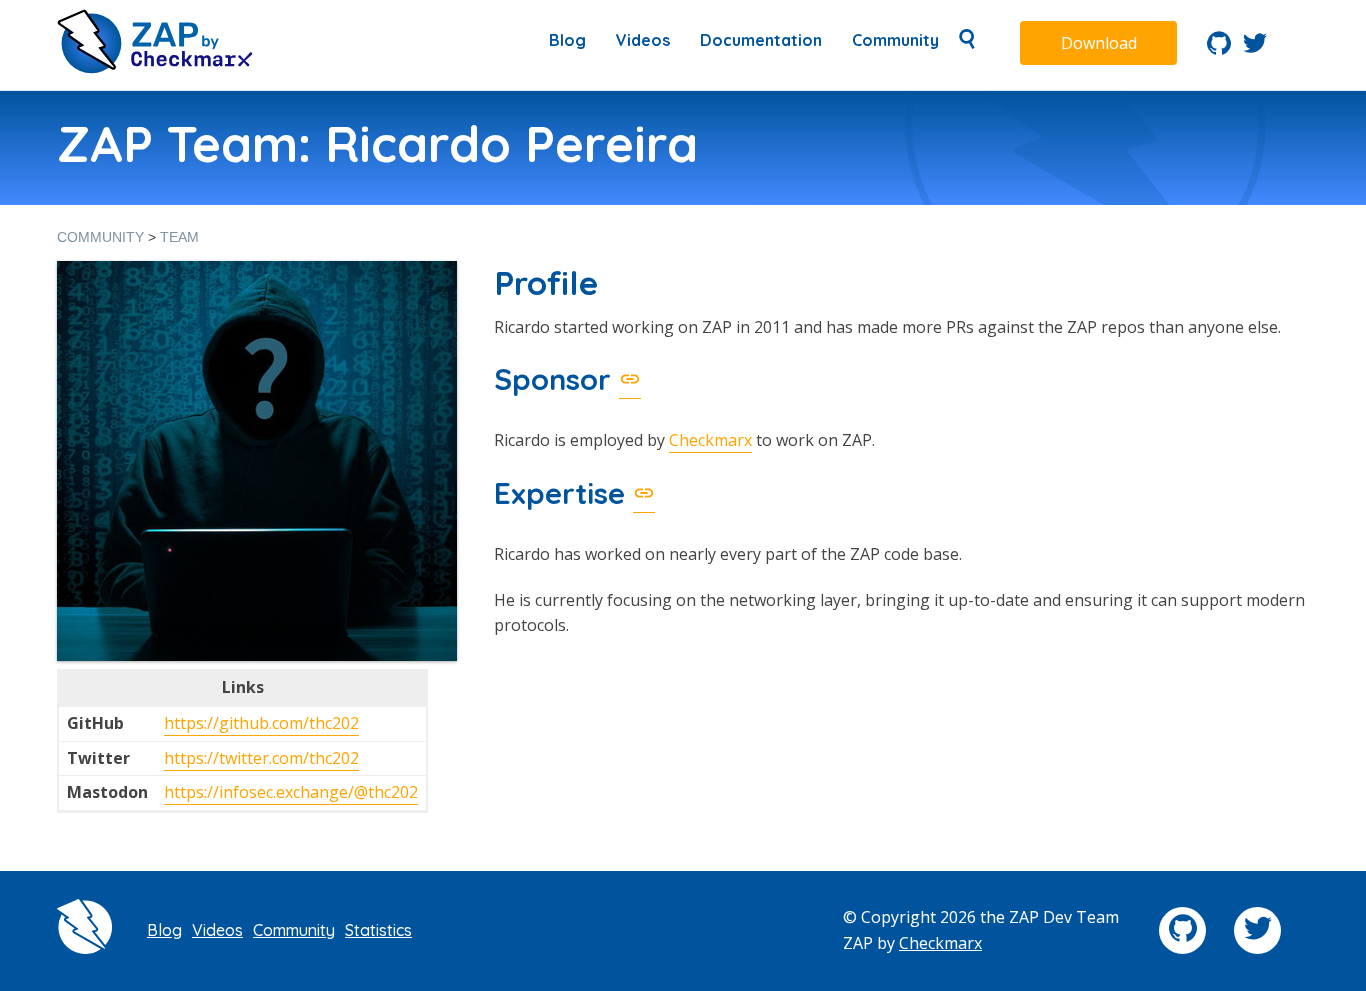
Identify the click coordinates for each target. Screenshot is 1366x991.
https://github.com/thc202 (261, 723)
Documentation (761, 40)
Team (179, 237)
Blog (567, 40)
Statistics (378, 930)
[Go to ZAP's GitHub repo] (1219, 49)
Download (1099, 43)
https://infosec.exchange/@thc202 (291, 792)
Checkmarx (710, 440)
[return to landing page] (155, 68)
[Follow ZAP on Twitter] (1255, 49)
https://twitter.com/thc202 (261, 758)
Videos (643, 40)
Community (895, 40)
